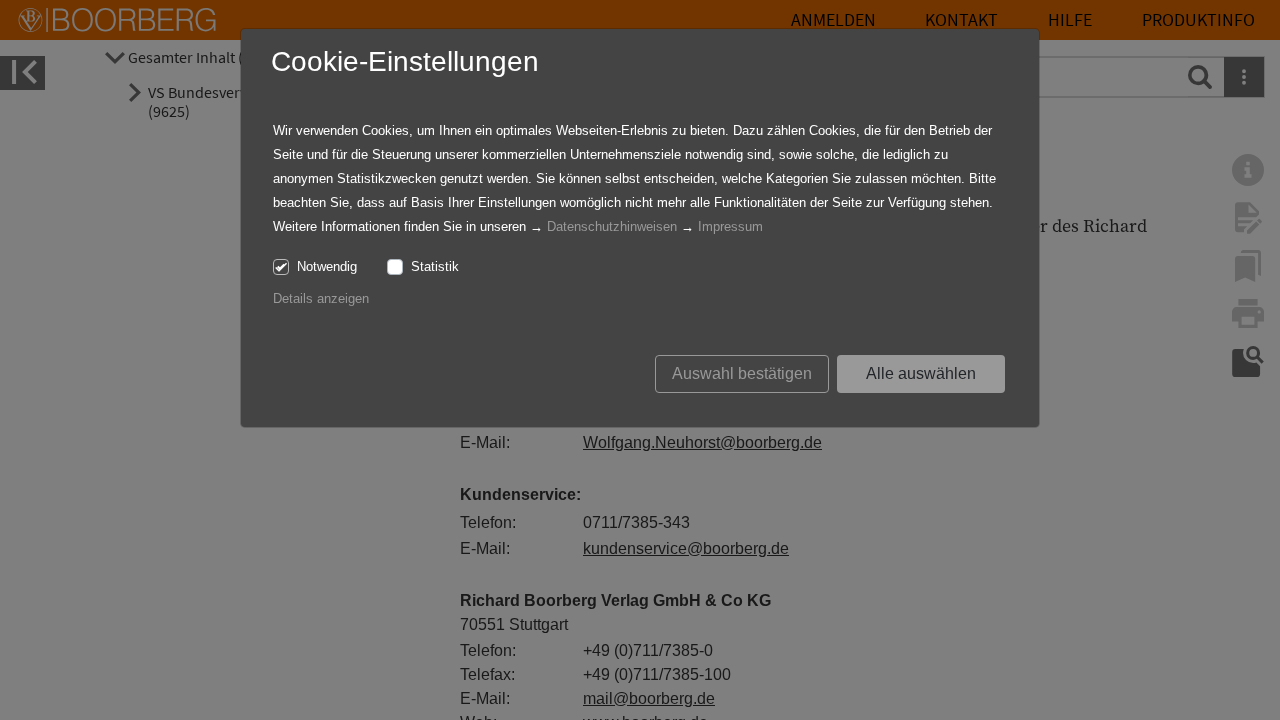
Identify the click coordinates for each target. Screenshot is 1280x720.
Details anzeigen (321, 298)
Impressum (730, 226)
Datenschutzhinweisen (612, 226)
